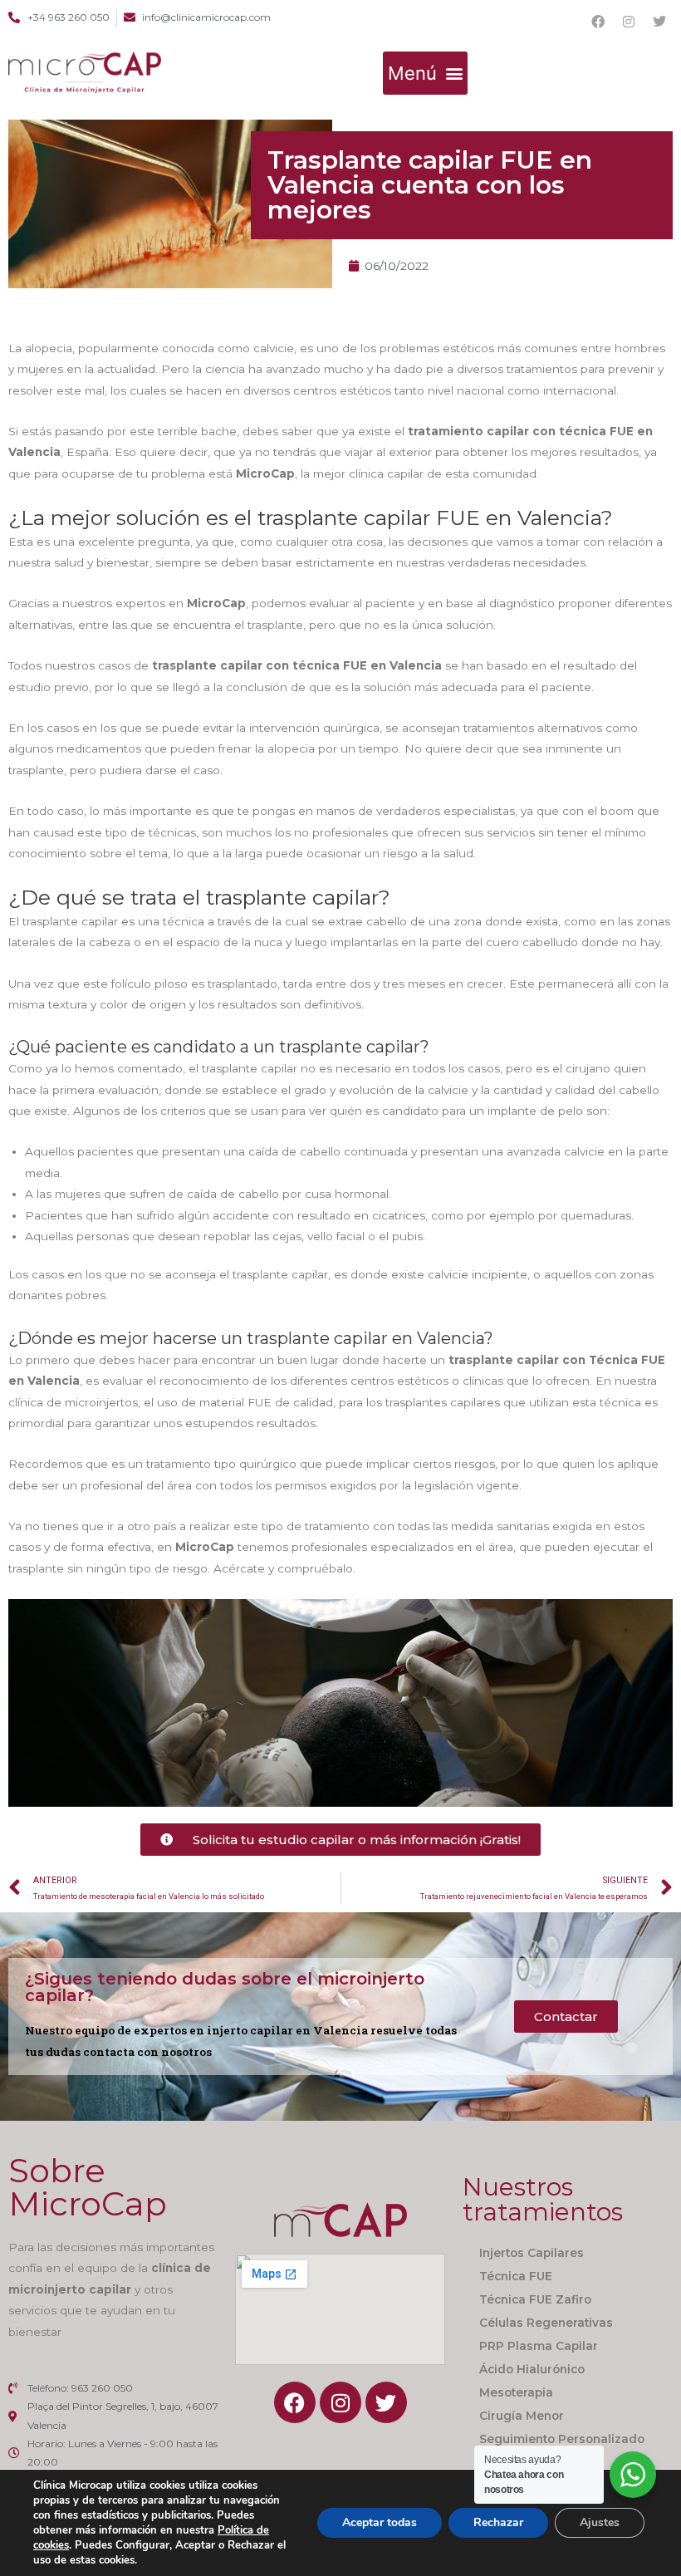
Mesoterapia (516, 2392)
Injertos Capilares (532, 2253)
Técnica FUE (516, 2276)
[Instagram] (629, 22)
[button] (425, 73)
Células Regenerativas (546, 2323)
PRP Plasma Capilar (539, 2346)
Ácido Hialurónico (532, 2369)
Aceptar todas (380, 2522)
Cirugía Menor (522, 2416)
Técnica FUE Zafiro (535, 2299)
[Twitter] (659, 22)
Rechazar (498, 2522)
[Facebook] (598, 22)
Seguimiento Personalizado (562, 2439)
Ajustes (600, 2522)
